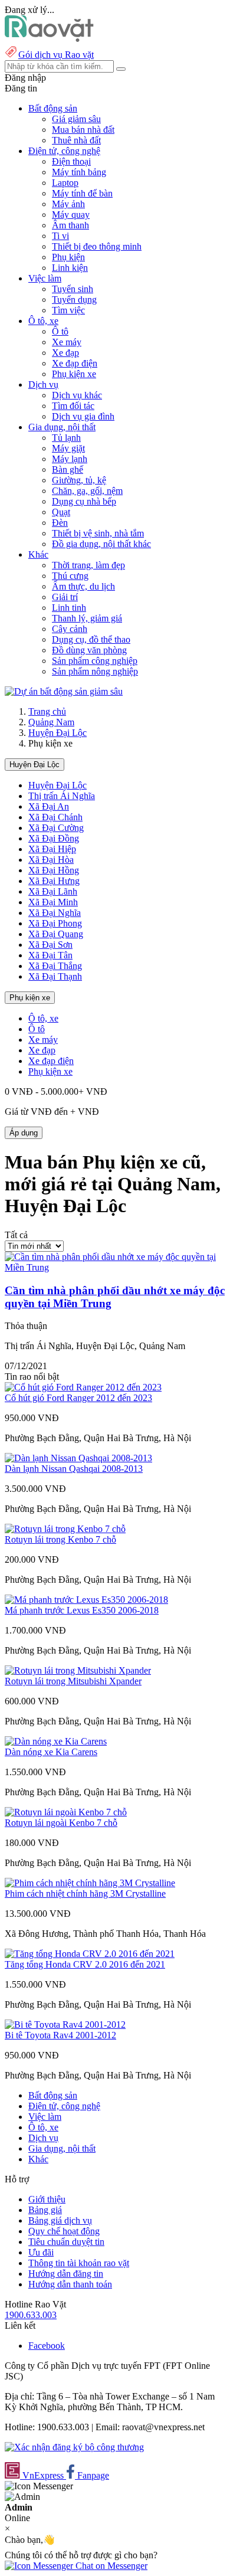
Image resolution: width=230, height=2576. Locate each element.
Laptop (65, 183)
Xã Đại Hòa (51, 860)
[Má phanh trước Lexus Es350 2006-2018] (86, 1600)
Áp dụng (24, 1133)
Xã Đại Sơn (50, 945)
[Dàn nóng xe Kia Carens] (56, 1741)
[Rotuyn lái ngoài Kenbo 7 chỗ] (66, 1812)
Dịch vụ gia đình (83, 416)
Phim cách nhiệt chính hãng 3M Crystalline (85, 1893)
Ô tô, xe (43, 1018)
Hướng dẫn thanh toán (70, 2284)
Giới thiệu (47, 2199)
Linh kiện (70, 268)
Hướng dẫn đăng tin (66, 2274)
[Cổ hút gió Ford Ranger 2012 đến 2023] (83, 1387)
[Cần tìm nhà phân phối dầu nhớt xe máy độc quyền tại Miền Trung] (115, 1267)
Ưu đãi (41, 2252)
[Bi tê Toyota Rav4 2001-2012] (65, 2025)
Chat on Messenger (110, 2566)
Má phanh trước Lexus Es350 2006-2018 (82, 1610)
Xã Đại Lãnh (53, 891)
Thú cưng (70, 576)
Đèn (60, 523)
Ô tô (60, 331)
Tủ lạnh (66, 438)
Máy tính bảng (79, 172)
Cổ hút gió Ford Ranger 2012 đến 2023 (78, 1398)
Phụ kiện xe (74, 374)
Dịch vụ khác (77, 395)
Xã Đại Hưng (54, 881)
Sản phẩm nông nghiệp (95, 671)
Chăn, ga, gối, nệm (87, 491)
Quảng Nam (51, 722)
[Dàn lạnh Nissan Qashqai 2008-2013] (78, 1458)
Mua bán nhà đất (83, 130)
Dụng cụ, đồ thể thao (91, 639)
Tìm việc (68, 310)
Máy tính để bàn (82, 193)
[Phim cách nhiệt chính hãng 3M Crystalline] (90, 1883)
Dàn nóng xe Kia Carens (51, 1752)
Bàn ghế (68, 469)
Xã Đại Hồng (54, 870)
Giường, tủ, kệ (79, 480)
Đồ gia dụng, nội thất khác (101, 544)
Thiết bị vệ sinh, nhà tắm (98, 533)
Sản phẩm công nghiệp (95, 661)
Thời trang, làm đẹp (88, 565)
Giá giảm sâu (76, 119)
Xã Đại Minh (53, 902)
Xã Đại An (49, 806)
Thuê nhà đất (76, 140)
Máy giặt (68, 448)
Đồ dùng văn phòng (89, 650)
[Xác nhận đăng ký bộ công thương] (74, 2447)
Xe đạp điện (75, 363)
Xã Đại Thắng (55, 966)
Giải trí (65, 597)
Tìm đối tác (73, 406)
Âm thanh (70, 225)
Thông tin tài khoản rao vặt (79, 2263)
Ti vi (60, 236)
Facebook (47, 2346)
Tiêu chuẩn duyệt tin (66, 2242)
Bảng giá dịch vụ (60, 2220)
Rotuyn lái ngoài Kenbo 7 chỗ (61, 1823)
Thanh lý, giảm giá (87, 618)
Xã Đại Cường (56, 828)
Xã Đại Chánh (55, 817)
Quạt (61, 512)
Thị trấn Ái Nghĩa (62, 796)
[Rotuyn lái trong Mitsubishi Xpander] (78, 1670)
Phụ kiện (68, 257)
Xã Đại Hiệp (52, 849)
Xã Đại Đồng (54, 838)
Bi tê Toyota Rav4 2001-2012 (60, 2035)
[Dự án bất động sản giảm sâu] (64, 691)
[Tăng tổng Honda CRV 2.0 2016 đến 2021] (90, 1954)
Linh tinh (69, 608)
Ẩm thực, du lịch (83, 586)
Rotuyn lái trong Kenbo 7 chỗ (60, 1539)
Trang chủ (47, 711)
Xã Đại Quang (56, 934)
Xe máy (67, 342)
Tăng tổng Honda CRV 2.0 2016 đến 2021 (85, 1964)
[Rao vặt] (49, 39)
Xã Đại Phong (55, 923)
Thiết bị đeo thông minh (97, 246)
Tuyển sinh (73, 289)
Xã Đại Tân (50, 955)
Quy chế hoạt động (64, 2231)
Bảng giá (45, 2210)
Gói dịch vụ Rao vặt (56, 55)
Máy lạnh (70, 459)
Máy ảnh (68, 204)
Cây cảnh (70, 629)
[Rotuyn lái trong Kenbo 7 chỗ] (65, 1529)
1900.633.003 (31, 2315)
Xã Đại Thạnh (55, 976)
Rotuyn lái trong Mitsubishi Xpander (73, 1681)
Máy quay (71, 215)
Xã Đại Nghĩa (55, 913)
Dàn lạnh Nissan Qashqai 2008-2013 (74, 1469)
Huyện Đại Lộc (57, 733)
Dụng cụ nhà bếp (84, 501)
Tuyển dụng (74, 300)
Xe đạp (65, 353)
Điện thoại (71, 161)
